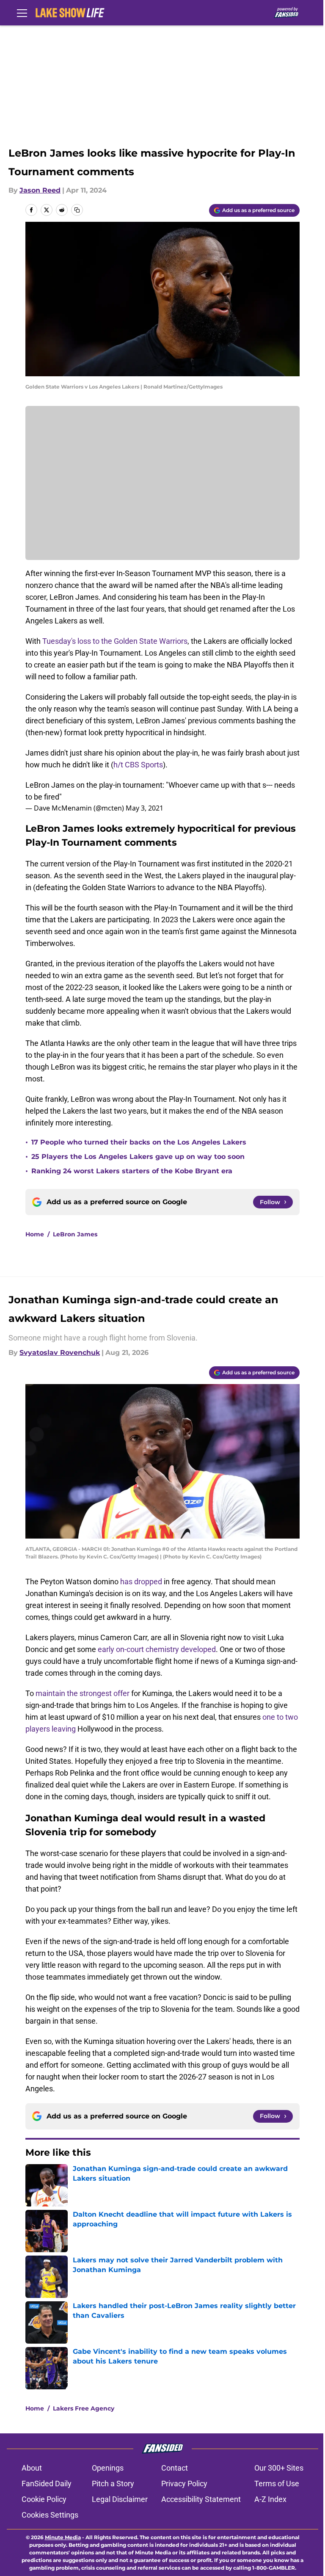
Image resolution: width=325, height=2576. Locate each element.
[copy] (77, 210)
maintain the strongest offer (83, 1693)
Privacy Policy (184, 2484)
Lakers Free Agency (84, 2408)
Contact (175, 2468)
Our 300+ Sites (279, 2468)
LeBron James (75, 1234)
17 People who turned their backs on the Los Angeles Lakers (139, 1142)
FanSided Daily (47, 2484)
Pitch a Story (113, 2484)
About (32, 2468)
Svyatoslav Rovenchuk (60, 1353)
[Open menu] (22, 13)
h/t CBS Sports (138, 765)
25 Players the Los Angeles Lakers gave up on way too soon (138, 1157)
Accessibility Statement (201, 2499)
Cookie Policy (44, 2499)
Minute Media (63, 2537)
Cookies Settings (50, 2515)
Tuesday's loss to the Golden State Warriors (115, 641)
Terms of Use (277, 2484)
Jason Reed (40, 190)
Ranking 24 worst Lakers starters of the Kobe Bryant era (132, 1171)
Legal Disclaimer (120, 2499)
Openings (108, 2468)
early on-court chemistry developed (157, 1649)
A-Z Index (270, 2499)
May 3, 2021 (145, 808)
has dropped (141, 1582)
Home (35, 1234)
